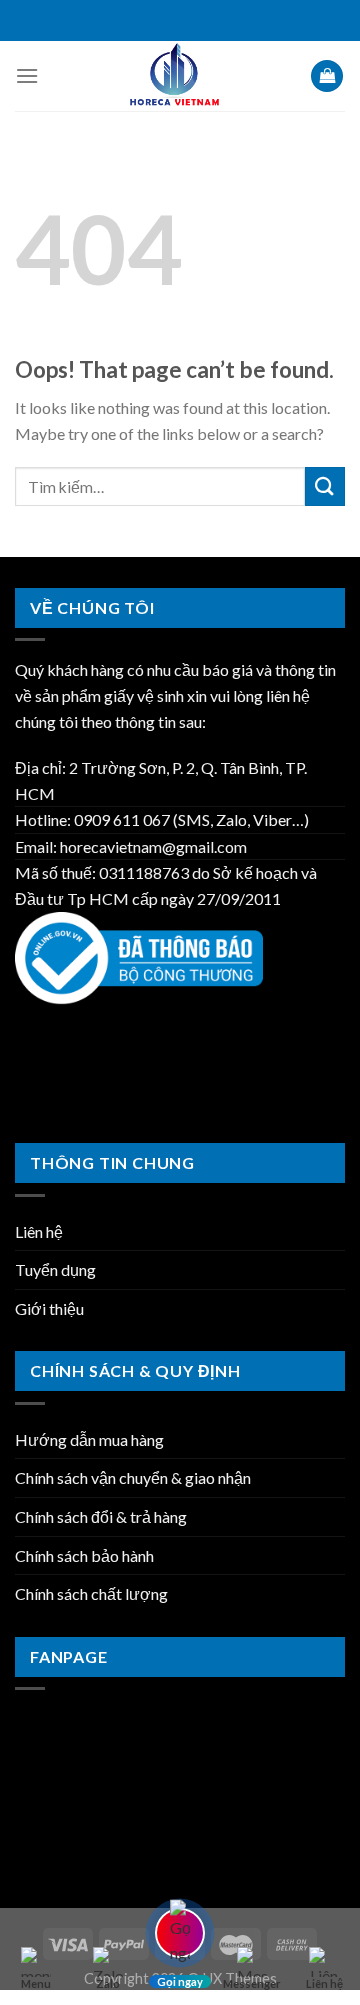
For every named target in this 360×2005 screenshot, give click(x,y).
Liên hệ (39, 1231)
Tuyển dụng (55, 1269)
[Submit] (325, 486)
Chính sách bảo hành (84, 1555)
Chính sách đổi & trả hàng (101, 1516)
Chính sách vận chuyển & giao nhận (133, 1477)
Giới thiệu (49, 1308)
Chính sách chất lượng (91, 1593)
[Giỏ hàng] (327, 76)
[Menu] (27, 75)
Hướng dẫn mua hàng (89, 1439)
